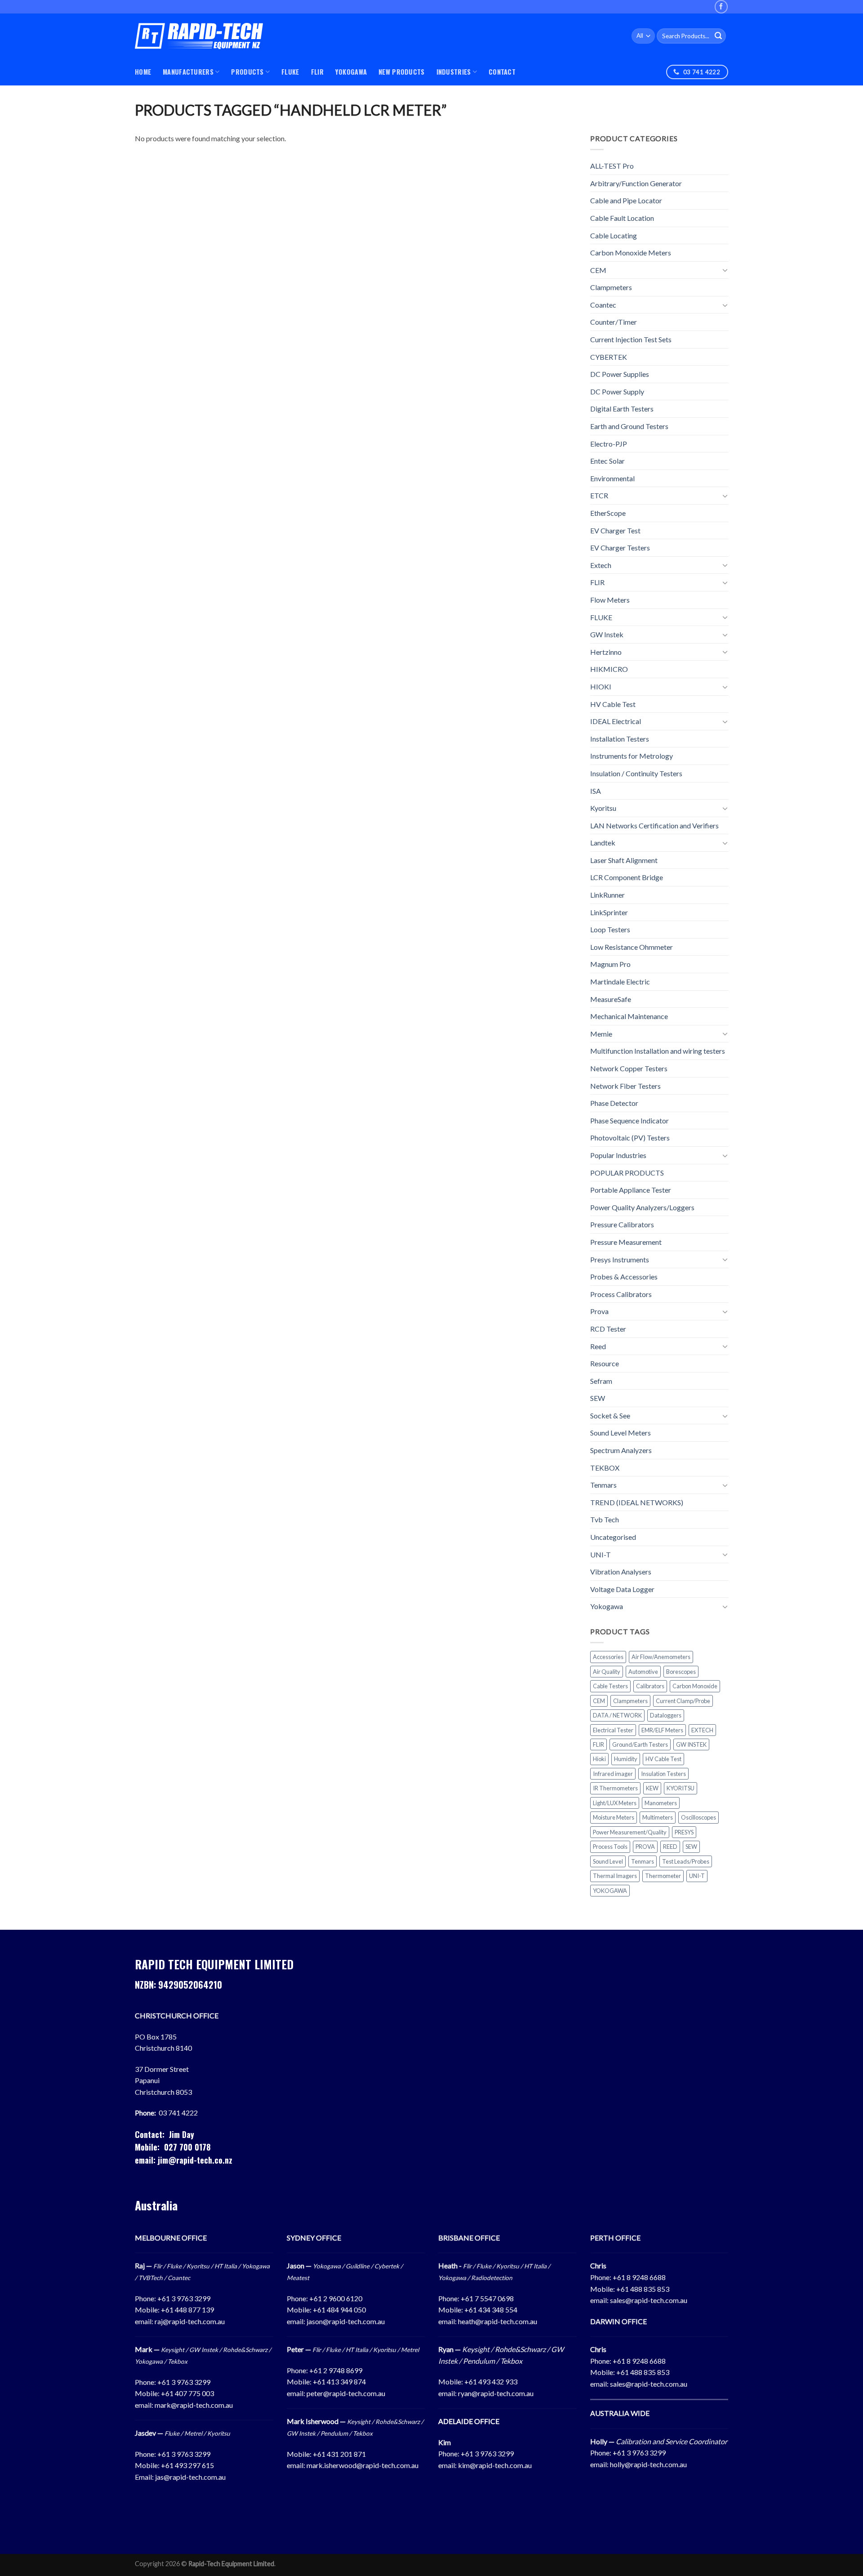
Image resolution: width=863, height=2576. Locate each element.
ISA (596, 791)
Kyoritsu (603, 808)
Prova (599, 1311)
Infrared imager (613, 1774)
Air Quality (607, 1672)
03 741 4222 (178, 2113)
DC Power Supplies (620, 374)
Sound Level (608, 1861)
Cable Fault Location (622, 218)
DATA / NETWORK (617, 1715)
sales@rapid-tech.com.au (649, 2300)
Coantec (603, 305)
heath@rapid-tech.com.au (498, 2321)
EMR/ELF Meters (662, 1730)
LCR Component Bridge (627, 877)
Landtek (603, 843)
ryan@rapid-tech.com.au (496, 2393)
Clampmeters (611, 287)
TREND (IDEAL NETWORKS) (637, 1502)
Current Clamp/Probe (683, 1701)
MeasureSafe (611, 999)
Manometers (661, 1803)
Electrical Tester (613, 1730)
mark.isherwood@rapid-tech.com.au (363, 2465)
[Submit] (718, 36)
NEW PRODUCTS (401, 72)
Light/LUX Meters (615, 1803)
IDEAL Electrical (616, 721)
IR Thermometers (615, 1788)
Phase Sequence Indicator (629, 1120)
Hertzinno (606, 652)
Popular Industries (618, 1155)
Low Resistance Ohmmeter (632, 947)
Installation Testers (620, 739)
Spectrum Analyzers (621, 1450)
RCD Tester (608, 1329)
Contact (502, 72)
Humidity (626, 1759)
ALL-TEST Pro (612, 166)
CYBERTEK (609, 357)
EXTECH (702, 1730)
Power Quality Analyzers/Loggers (642, 1207)
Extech (601, 565)
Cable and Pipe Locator (626, 200)
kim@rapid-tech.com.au (495, 2465)
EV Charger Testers (620, 548)
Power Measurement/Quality (630, 1832)
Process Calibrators (621, 1294)
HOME (143, 72)
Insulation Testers (663, 1774)
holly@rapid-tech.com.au (648, 2464)
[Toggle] (725, 270)
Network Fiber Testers (625, 1086)
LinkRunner (607, 895)
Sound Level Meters (621, 1433)
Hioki (599, 1759)
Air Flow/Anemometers (661, 1657)
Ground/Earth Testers (640, 1744)
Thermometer (663, 1876)
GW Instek (607, 634)
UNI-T (601, 1554)
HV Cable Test (613, 704)
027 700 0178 (187, 2147)
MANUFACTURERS (188, 72)
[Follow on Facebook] (721, 7)
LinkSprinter (609, 912)
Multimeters (658, 1817)
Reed (598, 1346)
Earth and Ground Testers (629, 426)
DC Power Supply (617, 391)
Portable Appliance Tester (631, 1190)
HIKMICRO (609, 669)
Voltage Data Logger (622, 1589)
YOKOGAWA (351, 72)
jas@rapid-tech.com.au (190, 2477)
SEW (598, 1398)
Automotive (643, 1672)
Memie (601, 1034)
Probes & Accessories (624, 1277)
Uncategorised (613, 1537)
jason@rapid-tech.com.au (346, 2321)
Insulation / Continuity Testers (636, 773)
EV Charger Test (615, 530)
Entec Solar (607, 461)
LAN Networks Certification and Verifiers (654, 825)
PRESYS (684, 1832)
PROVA (645, 1847)
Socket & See (610, 1415)
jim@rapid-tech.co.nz (195, 2160)
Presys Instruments (620, 1259)
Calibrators (650, 1686)
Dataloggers (666, 1715)
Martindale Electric (620, 982)
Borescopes (681, 1672)
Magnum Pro (610, 964)
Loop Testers (610, 929)
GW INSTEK (691, 1744)
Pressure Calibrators (622, 1224)
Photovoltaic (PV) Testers (630, 1138)
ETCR (599, 495)
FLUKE (290, 72)
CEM (598, 270)
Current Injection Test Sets (631, 339)
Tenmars (603, 1485)
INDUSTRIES (454, 72)
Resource (605, 1363)
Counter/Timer (614, 322)
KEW (652, 1788)
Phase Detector (614, 1103)
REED (670, 1847)
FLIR (317, 72)
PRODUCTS (247, 72)
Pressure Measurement (626, 1242)
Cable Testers (610, 1686)
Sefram (601, 1381)
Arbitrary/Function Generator (636, 183)
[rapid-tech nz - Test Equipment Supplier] (199, 36)
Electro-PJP (609, 444)
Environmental (612, 478)
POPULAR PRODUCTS (627, 1173)
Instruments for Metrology (632, 756)
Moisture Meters (614, 1817)
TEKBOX (605, 1468)
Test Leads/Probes (686, 1861)
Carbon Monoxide (695, 1686)
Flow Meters (610, 600)
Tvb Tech (605, 1519)
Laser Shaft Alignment (624, 860)
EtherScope (608, 513)
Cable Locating (614, 235)
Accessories (608, 1657)
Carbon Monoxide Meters (631, 253)
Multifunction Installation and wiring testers (658, 1051)
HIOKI (601, 686)
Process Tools (610, 1847)
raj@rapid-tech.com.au (190, 2321)
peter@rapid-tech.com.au (346, 2393)
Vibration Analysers (621, 1572)
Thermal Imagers (615, 1876)
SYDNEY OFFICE (314, 2238)
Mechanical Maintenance (629, 1016)
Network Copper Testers (629, 1068)
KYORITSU (681, 1788)
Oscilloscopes (698, 1817)
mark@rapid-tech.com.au (194, 2405)
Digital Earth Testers (622, 409)
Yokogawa (607, 1606)
